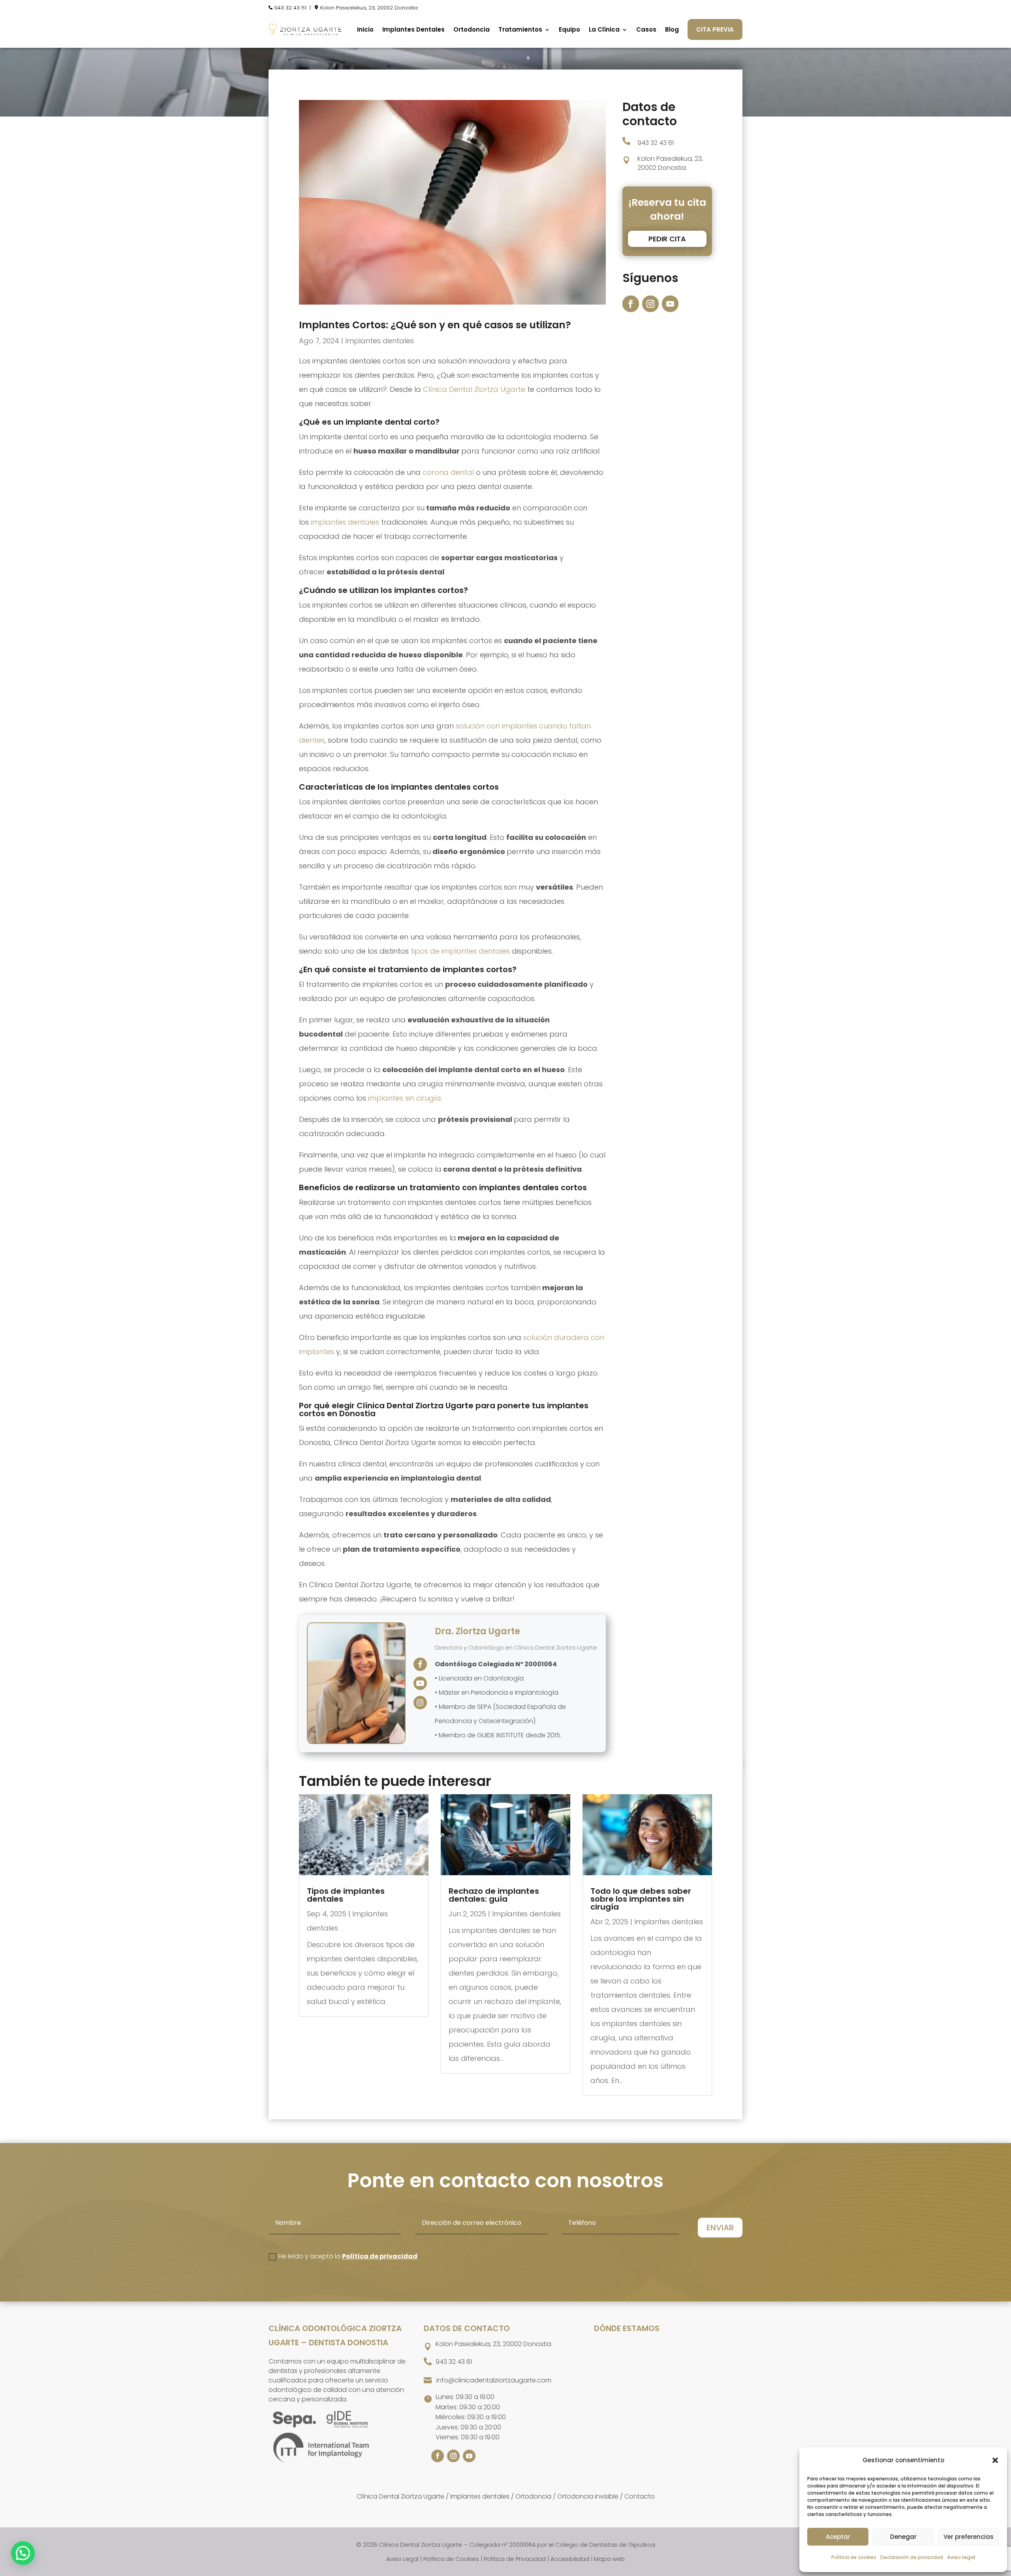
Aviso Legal (402, 2559)
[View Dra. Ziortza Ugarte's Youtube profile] (420, 1683)
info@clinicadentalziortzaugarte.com (494, 2380)
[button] (995, 2460)
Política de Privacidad (515, 2559)
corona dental (448, 472)
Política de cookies (854, 2557)
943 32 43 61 (290, 8)
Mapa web (609, 2559)
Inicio (365, 29)
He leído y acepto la (348, 2256)
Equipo (569, 29)
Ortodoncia (472, 29)
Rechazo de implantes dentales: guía (494, 1895)
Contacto (640, 2496)
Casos (646, 29)
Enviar (720, 2228)
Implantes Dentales (413, 29)
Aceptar (838, 2537)
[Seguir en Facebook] (631, 304)
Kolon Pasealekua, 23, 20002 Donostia (369, 8)
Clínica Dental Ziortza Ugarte (474, 389)
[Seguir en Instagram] (650, 304)
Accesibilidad (570, 2559)
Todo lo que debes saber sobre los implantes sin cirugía (641, 1899)
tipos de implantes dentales (460, 951)
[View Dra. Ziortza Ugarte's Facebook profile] (420, 1664)
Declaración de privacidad (912, 2557)
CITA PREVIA (715, 29)
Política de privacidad (380, 2256)
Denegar (903, 2537)
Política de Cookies (451, 2559)
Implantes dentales (380, 341)
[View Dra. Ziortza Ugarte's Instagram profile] (420, 1703)
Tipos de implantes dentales (346, 1895)
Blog (672, 29)
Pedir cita (667, 239)
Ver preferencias (969, 2537)
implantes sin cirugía (405, 1098)
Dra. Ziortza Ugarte (477, 1631)
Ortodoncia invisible (588, 2496)
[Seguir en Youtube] (670, 304)
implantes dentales (345, 522)
